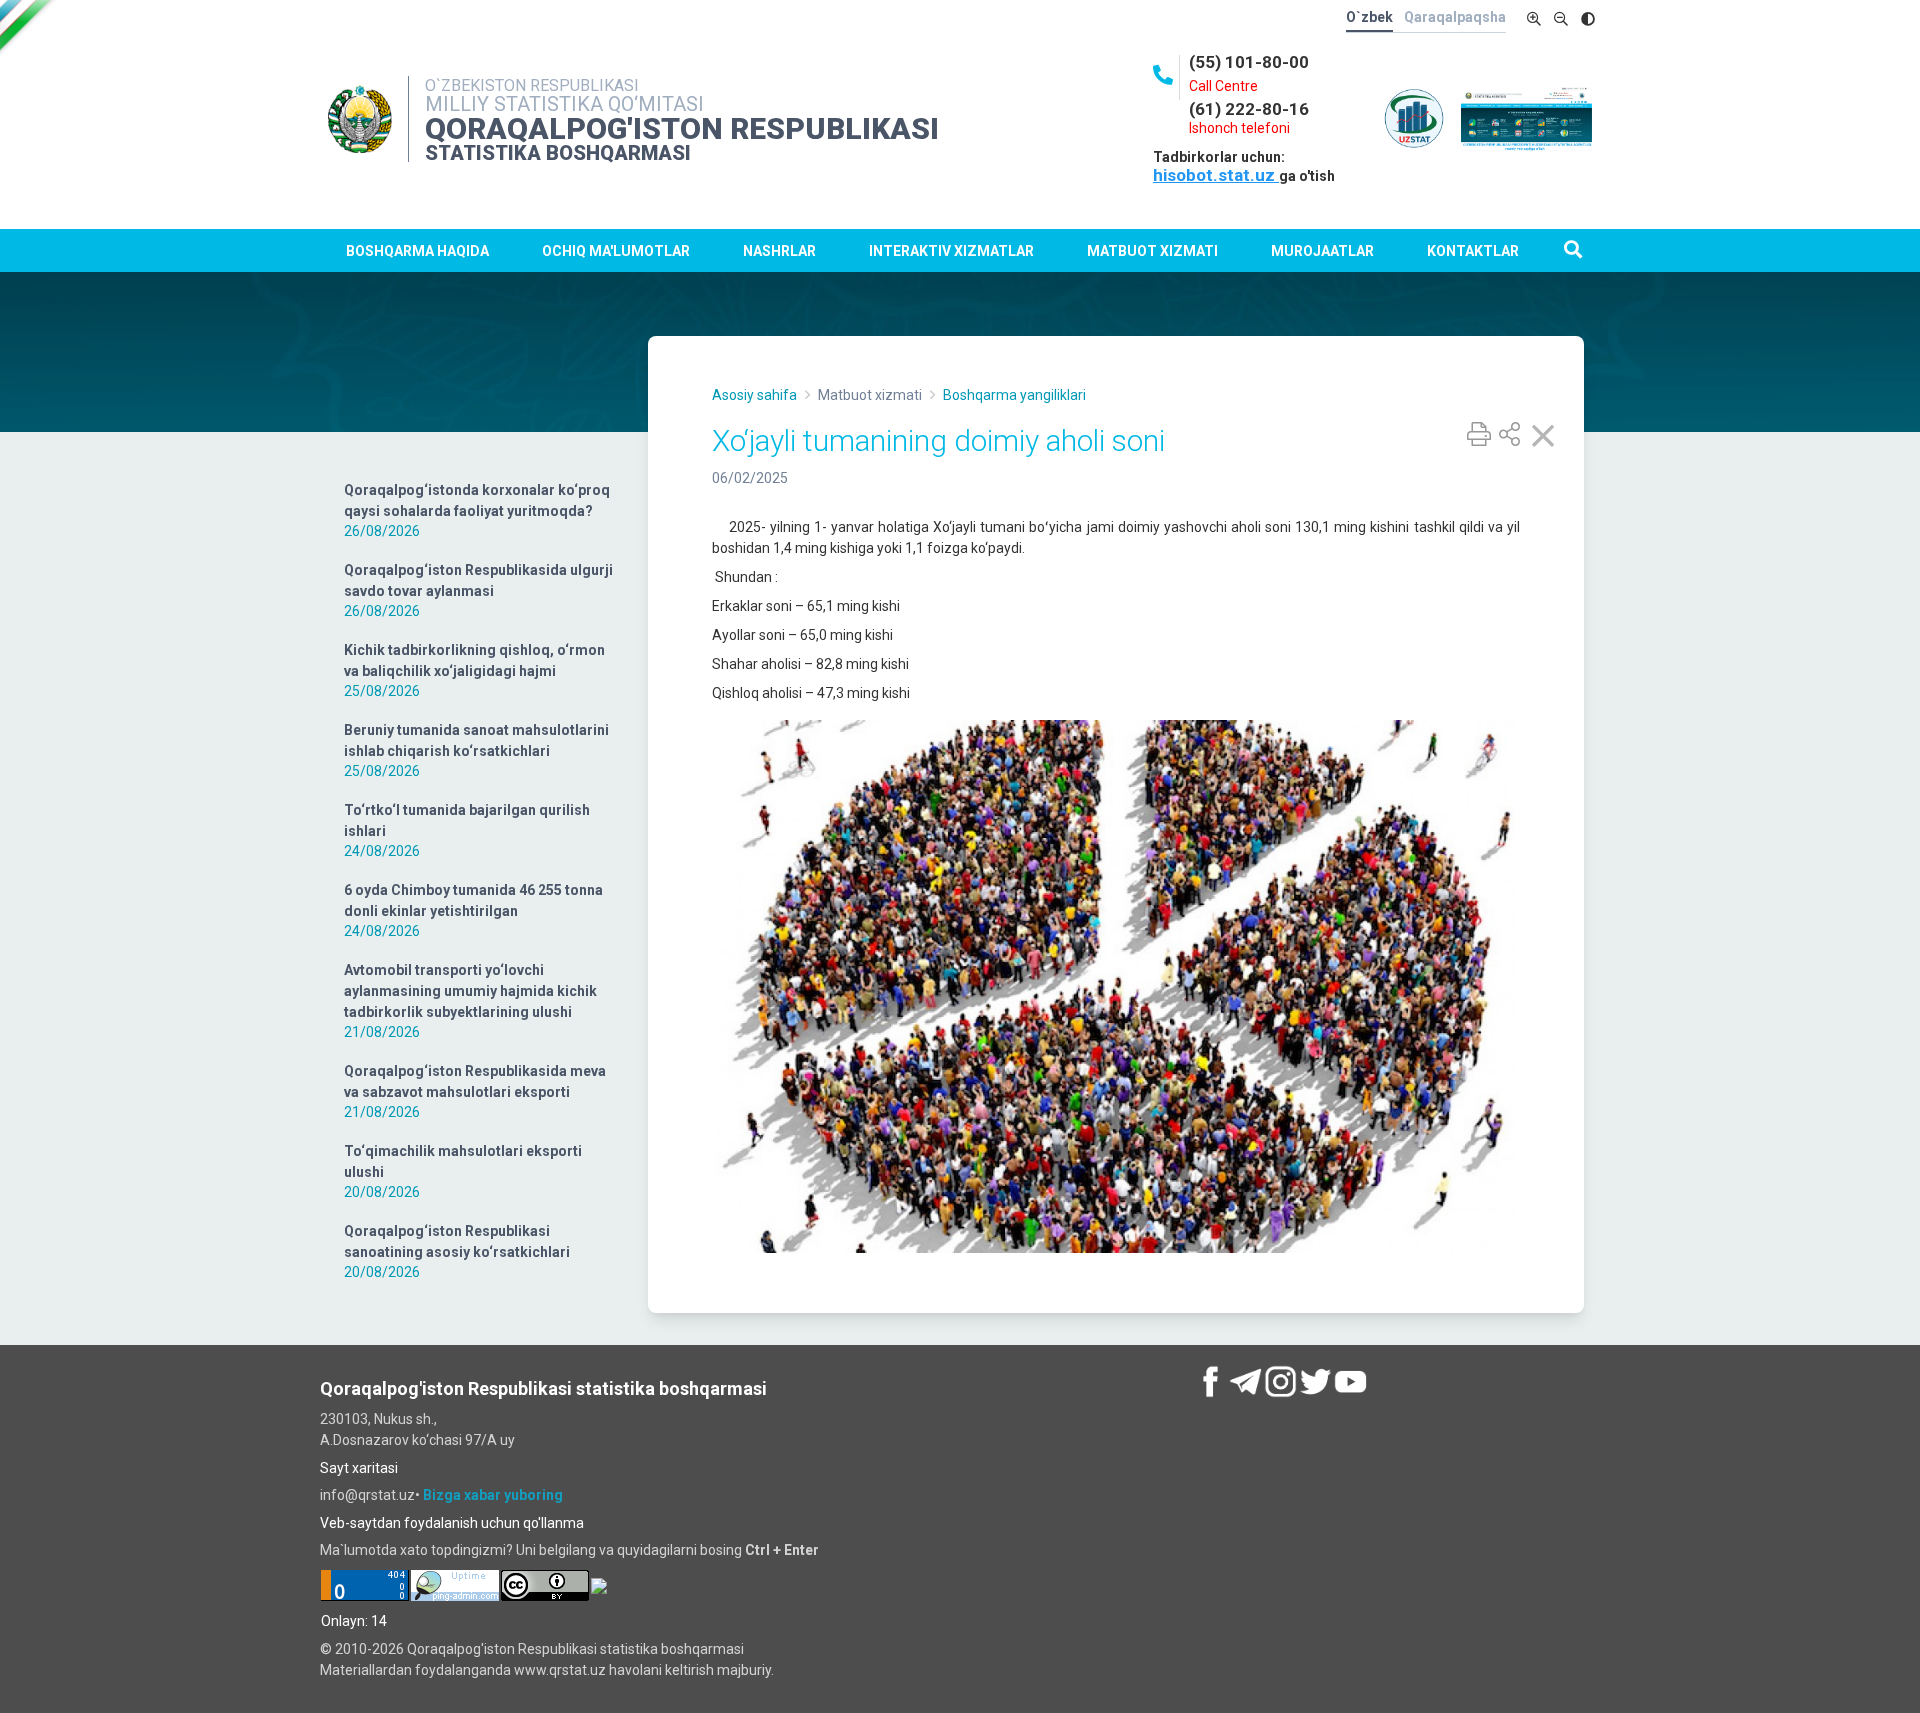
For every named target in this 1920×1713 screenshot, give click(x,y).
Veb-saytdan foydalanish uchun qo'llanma (452, 1523)
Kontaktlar (1473, 251)
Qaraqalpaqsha (1455, 17)
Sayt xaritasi (359, 1468)
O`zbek (1369, 17)
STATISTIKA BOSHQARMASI (558, 153)
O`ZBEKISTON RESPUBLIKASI (532, 85)
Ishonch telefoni (1239, 128)
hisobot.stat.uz (1216, 175)
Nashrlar (779, 251)
